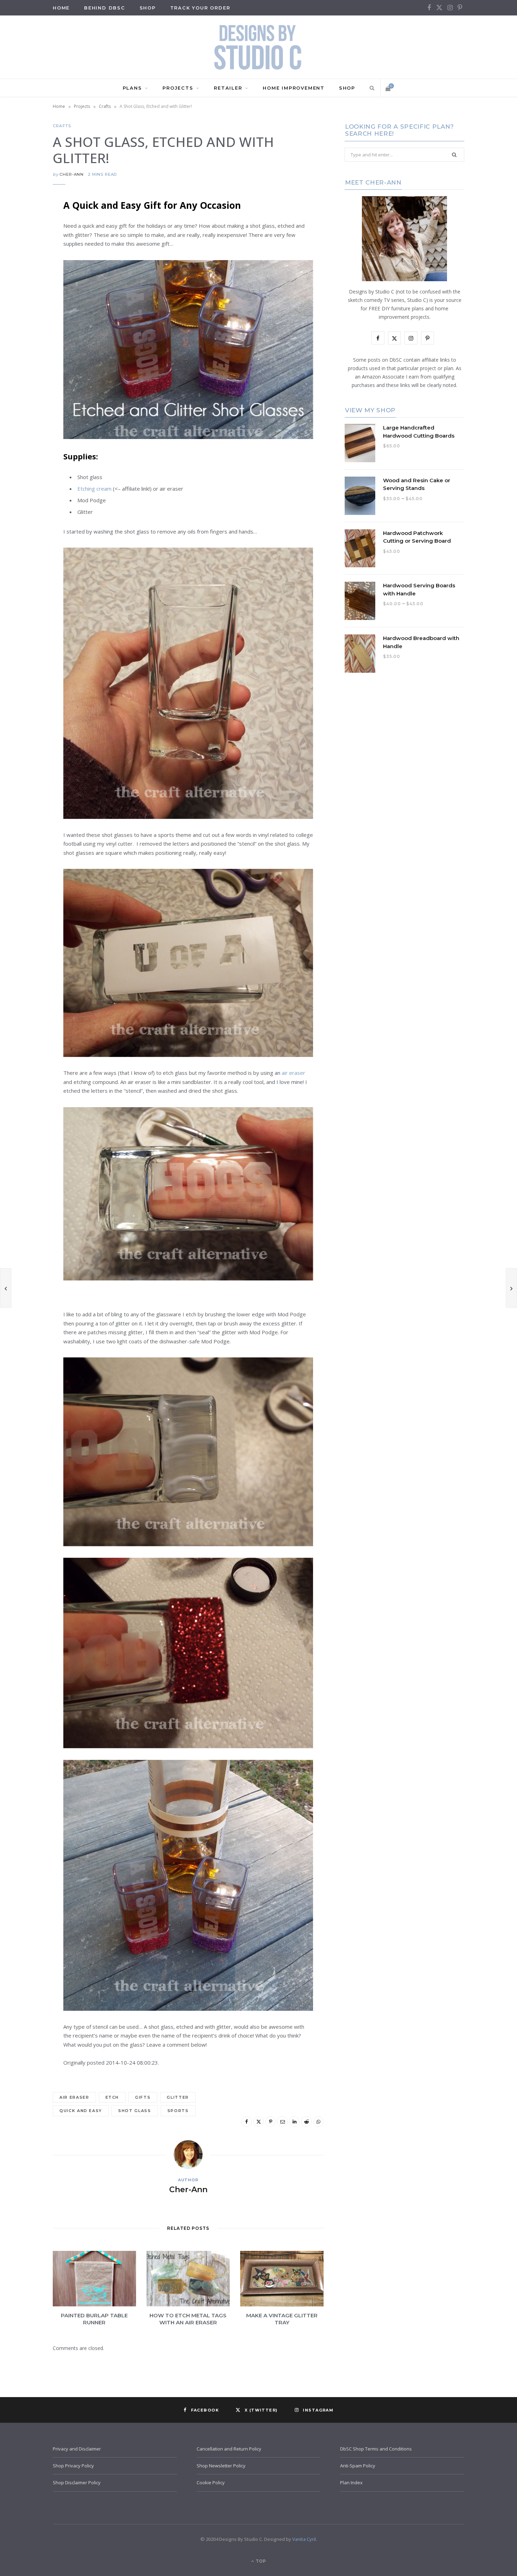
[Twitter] (27, 243)
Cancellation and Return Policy (229, 2449)
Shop (148, 8)
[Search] (371, 88)
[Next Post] (511, 1288)
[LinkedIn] (27, 297)
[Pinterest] (27, 261)
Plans (132, 88)
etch (112, 2097)
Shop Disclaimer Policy (77, 2483)
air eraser (293, 1073)
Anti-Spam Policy (358, 2466)
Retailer (228, 88)
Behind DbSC (105, 8)
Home (59, 106)
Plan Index (351, 2483)
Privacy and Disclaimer (77, 2449)
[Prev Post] (6, 1288)
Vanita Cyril (304, 2539)
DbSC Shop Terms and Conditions (376, 2449)
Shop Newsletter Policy (221, 2466)
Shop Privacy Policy (73, 2466)
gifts (143, 2097)
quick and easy (81, 2111)
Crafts (105, 106)
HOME (61, 8)
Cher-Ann (72, 174)
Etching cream (94, 489)
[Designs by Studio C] (258, 47)
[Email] (27, 279)
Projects (178, 88)
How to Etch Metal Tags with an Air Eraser (188, 2319)
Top (260, 2561)
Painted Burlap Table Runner (94, 2319)
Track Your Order (200, 8)
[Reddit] (27, 315)
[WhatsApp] (27, 333)
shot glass (135, 2111)
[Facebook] (27, 225)
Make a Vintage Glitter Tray (282, 2319)
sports (178, 2111)
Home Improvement (294, 88)
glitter (178, 2097)
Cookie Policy (211, 2483)
